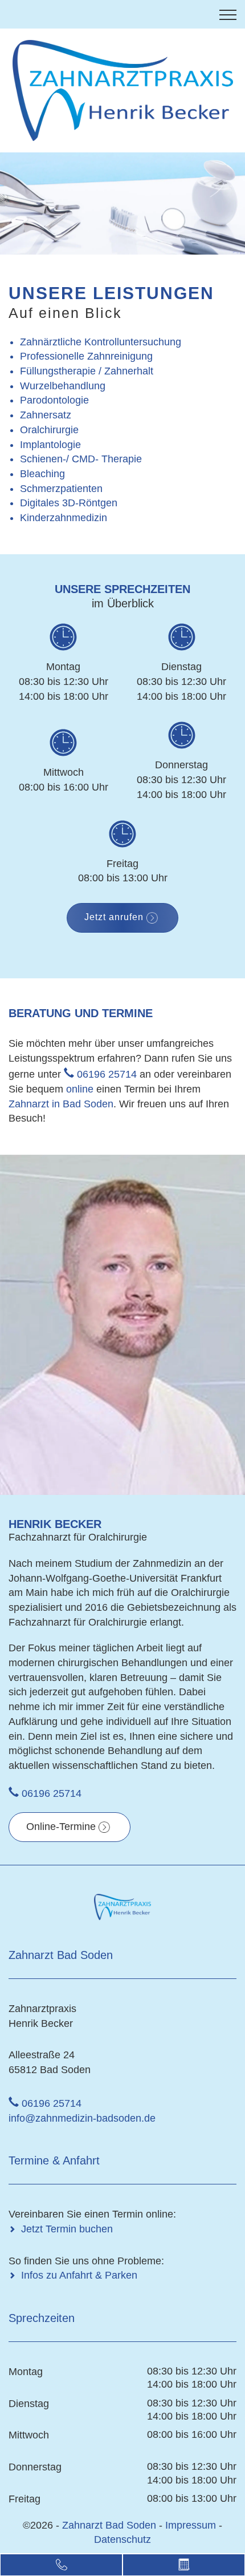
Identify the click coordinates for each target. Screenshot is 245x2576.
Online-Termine (61, 1827)
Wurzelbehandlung (63, 386)
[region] (122, 203)
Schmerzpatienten (61, 489)
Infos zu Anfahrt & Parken (79, 2275)
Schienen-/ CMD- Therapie (81, 459)
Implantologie (50, 445)
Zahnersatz (46, 415)
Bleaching (42, 474)
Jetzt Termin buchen (67, 2229)
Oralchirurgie (49, 430)
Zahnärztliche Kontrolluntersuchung (101, 342)
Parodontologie (54, 400)
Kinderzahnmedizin (64, 518)
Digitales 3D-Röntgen (69, 503)
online (80, 1089)
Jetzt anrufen (114, 917)
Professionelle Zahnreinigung (86, 356)
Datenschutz (122, 2539)
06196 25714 (107, 1074)
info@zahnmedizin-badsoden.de (82, 2118)
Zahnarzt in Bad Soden (61, 1104)
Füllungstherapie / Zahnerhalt (87, 371)
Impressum (191, 2525)
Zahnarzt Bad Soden (111, 2525)
